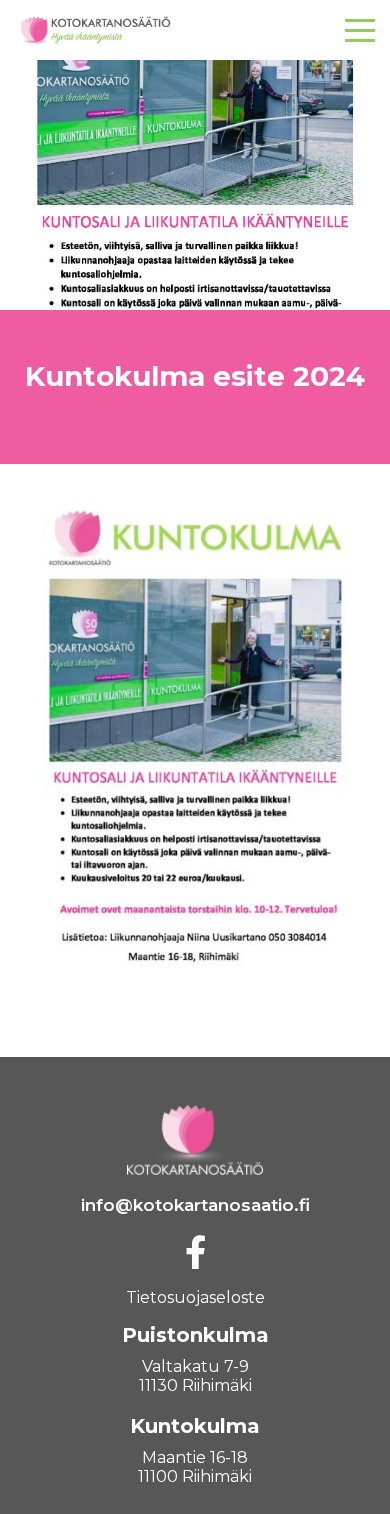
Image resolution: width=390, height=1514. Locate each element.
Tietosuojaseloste (195, 1297)
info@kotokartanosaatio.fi (195, 1205)
